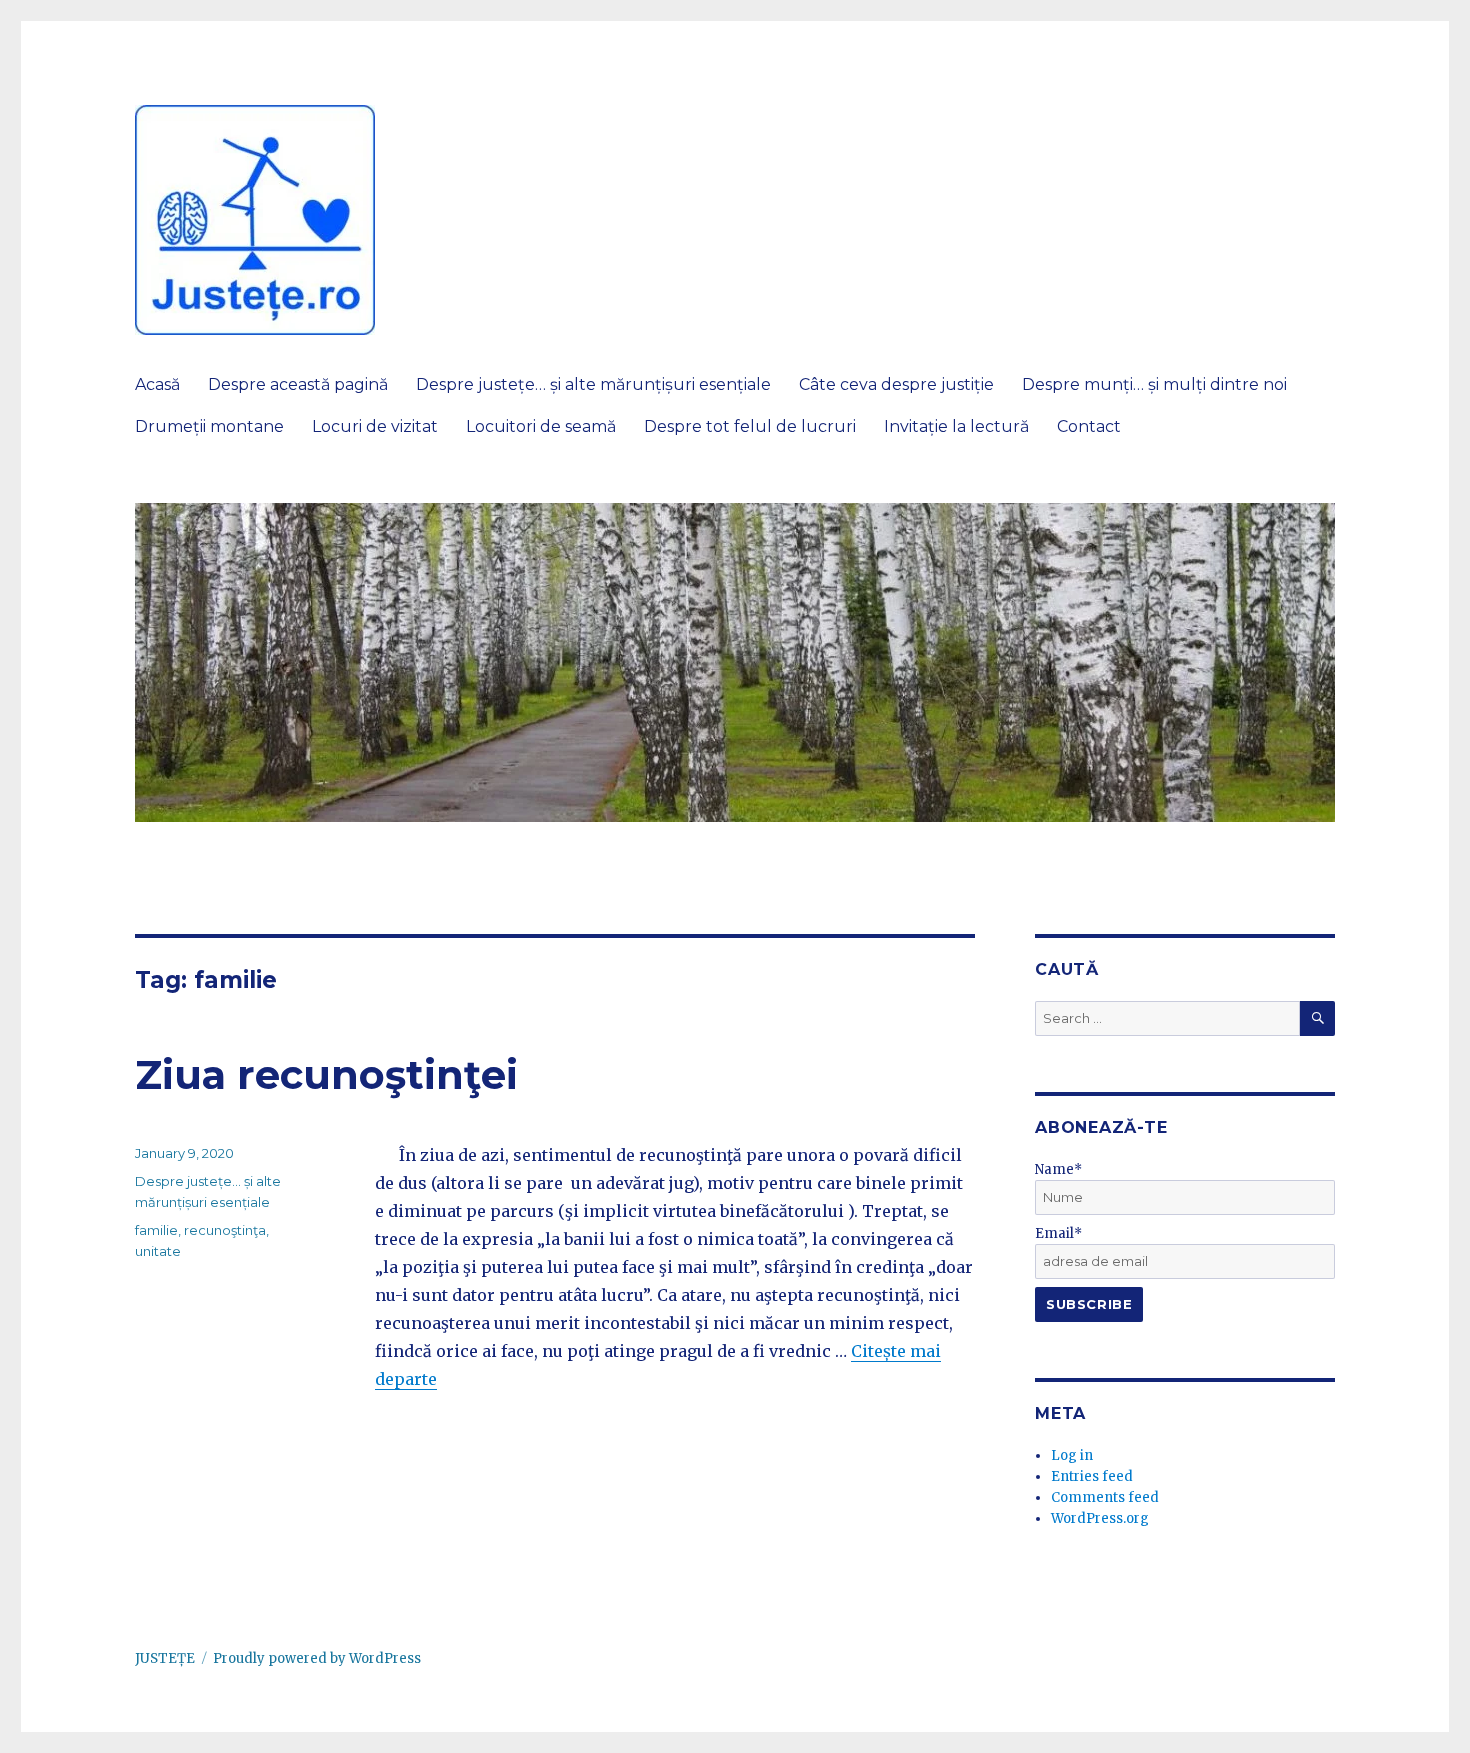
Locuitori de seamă (541, 426)
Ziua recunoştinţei (326, 1074)
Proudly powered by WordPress (317, 1658)
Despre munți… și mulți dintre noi (1154, 384)
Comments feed (1105, 1497)
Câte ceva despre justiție (896, 384)
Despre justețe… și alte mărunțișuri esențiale (593, 384)
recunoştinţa (225, 1230)
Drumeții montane (209, 426)
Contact (1089, 426)
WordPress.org (1100, 1518)
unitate (158, 1251)
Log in (1072, 1455)
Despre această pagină (298, 384)
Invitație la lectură (956, 426)
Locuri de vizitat (375, 426)
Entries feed (1092, 1476)
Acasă (157, 384)
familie (156, 1230)
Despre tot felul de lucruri (750, 426)
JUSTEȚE (165, 1658)
